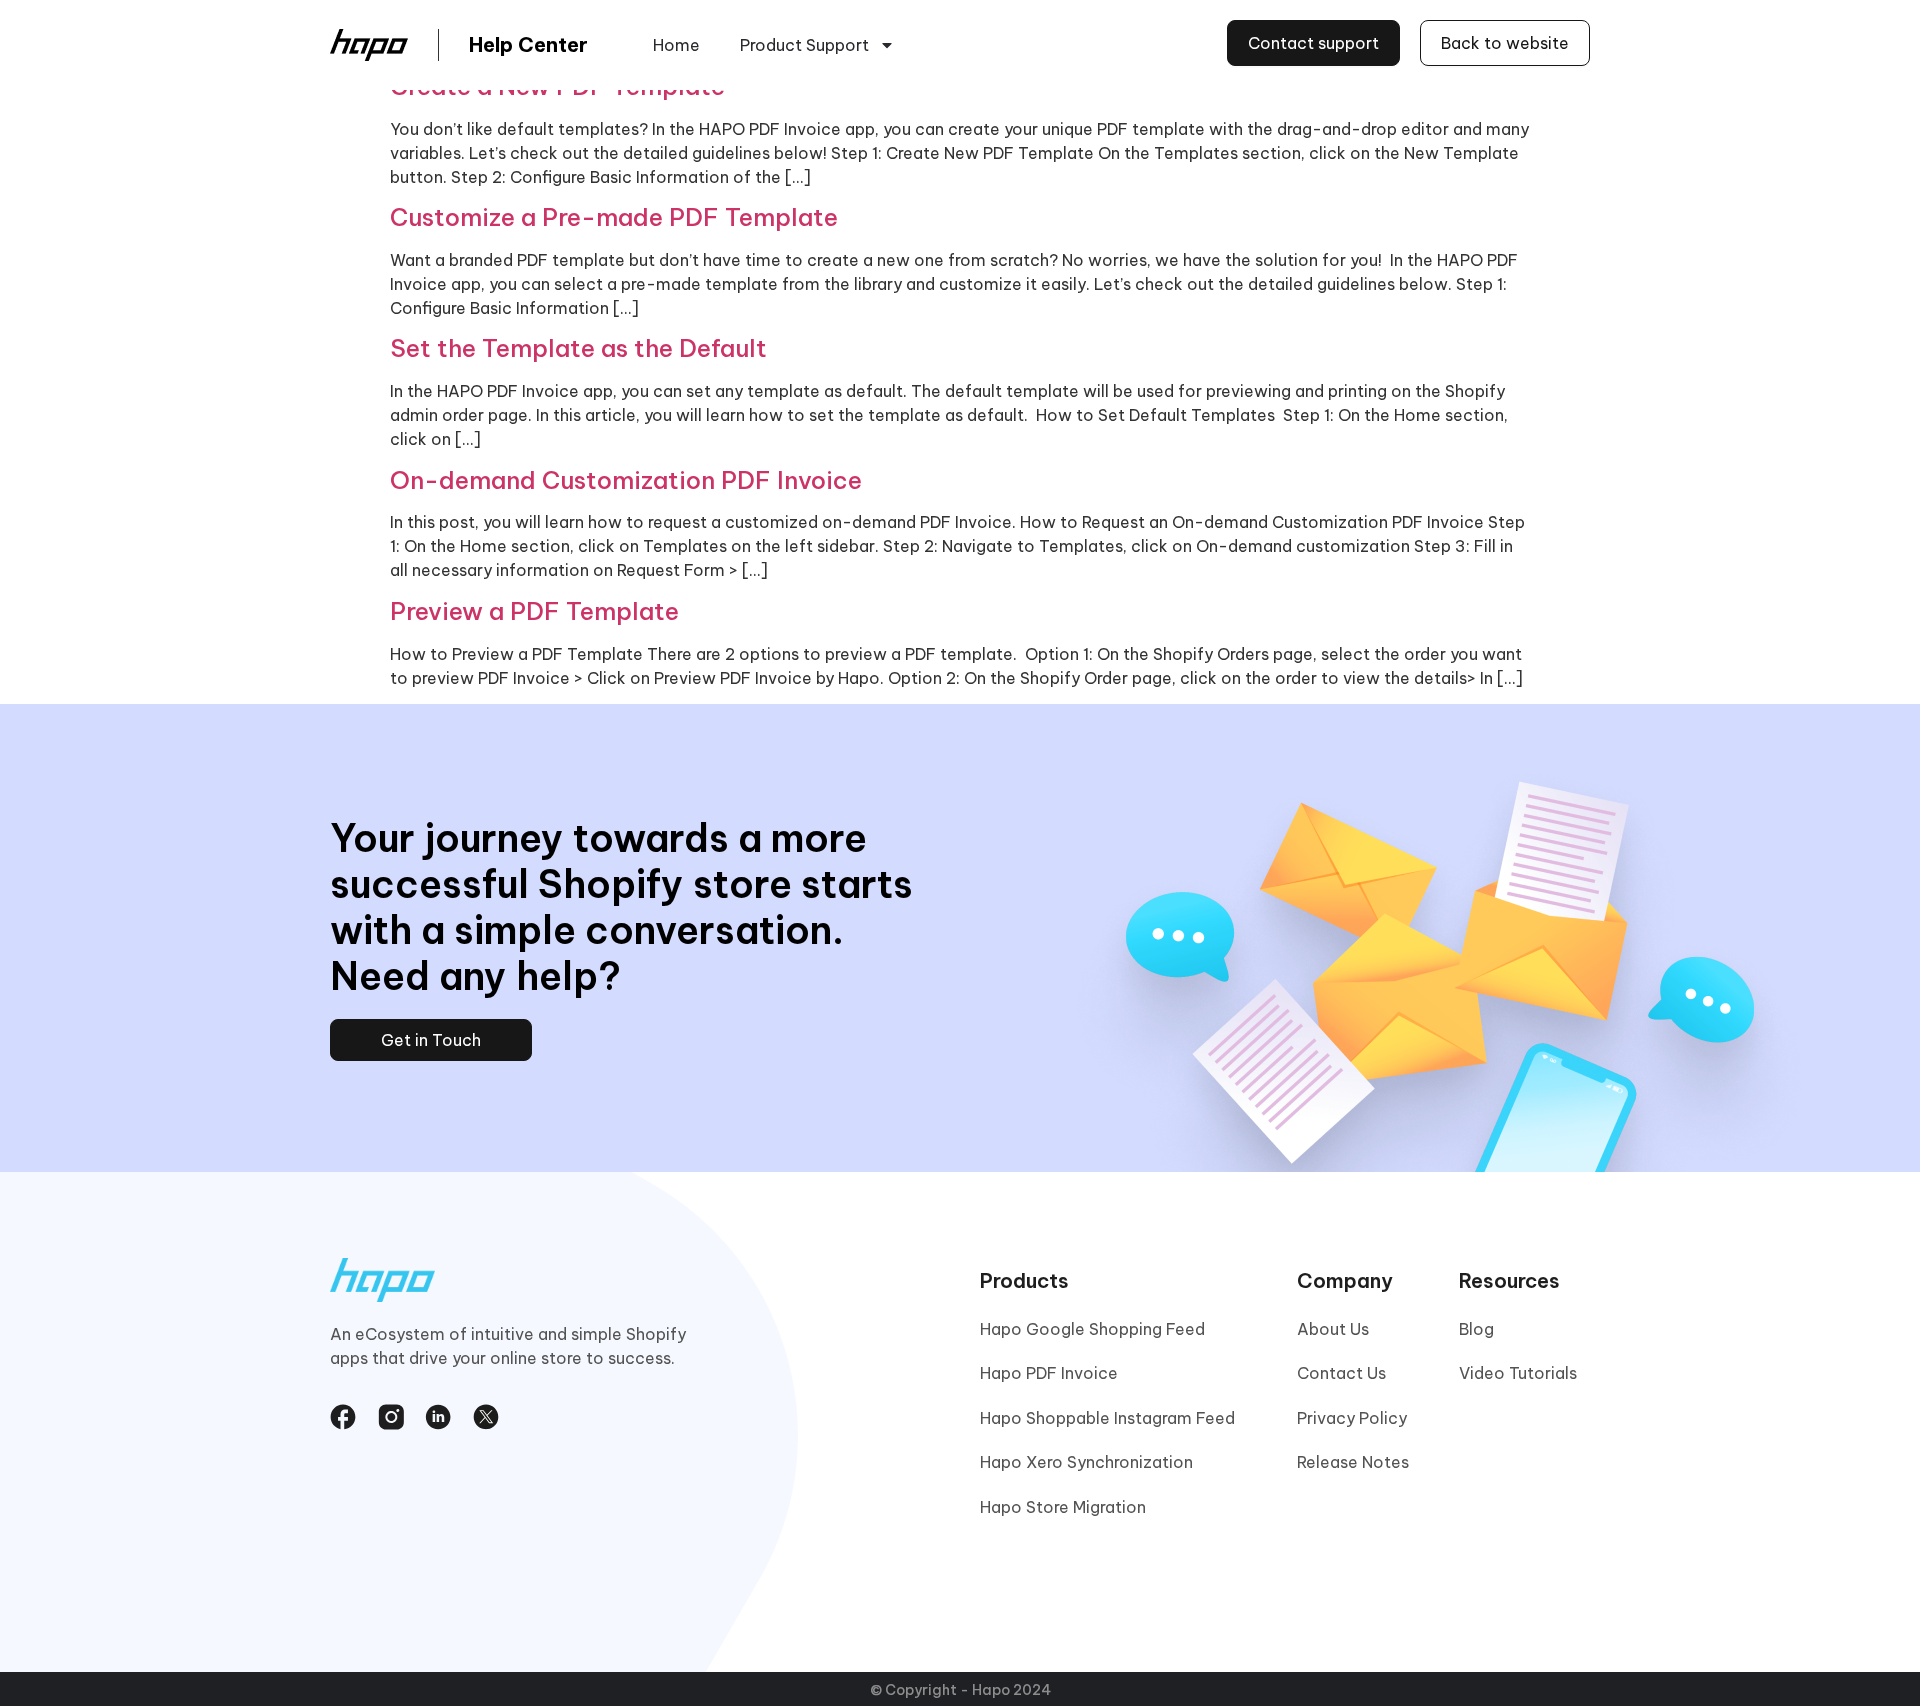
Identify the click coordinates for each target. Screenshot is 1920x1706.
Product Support (804, 45)
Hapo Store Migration (1063, 1507)
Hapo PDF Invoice (1049, 1373)
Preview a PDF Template (534, 611)
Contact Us (1341, 1373)
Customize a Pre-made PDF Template (614, 217)
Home (676, 45)
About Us (1333, 1329)
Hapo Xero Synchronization (1086, 1462)
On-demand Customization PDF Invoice (626, 480)
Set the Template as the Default (578, 348)
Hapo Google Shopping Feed (1092, 1329)
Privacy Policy (1352, 1418)
